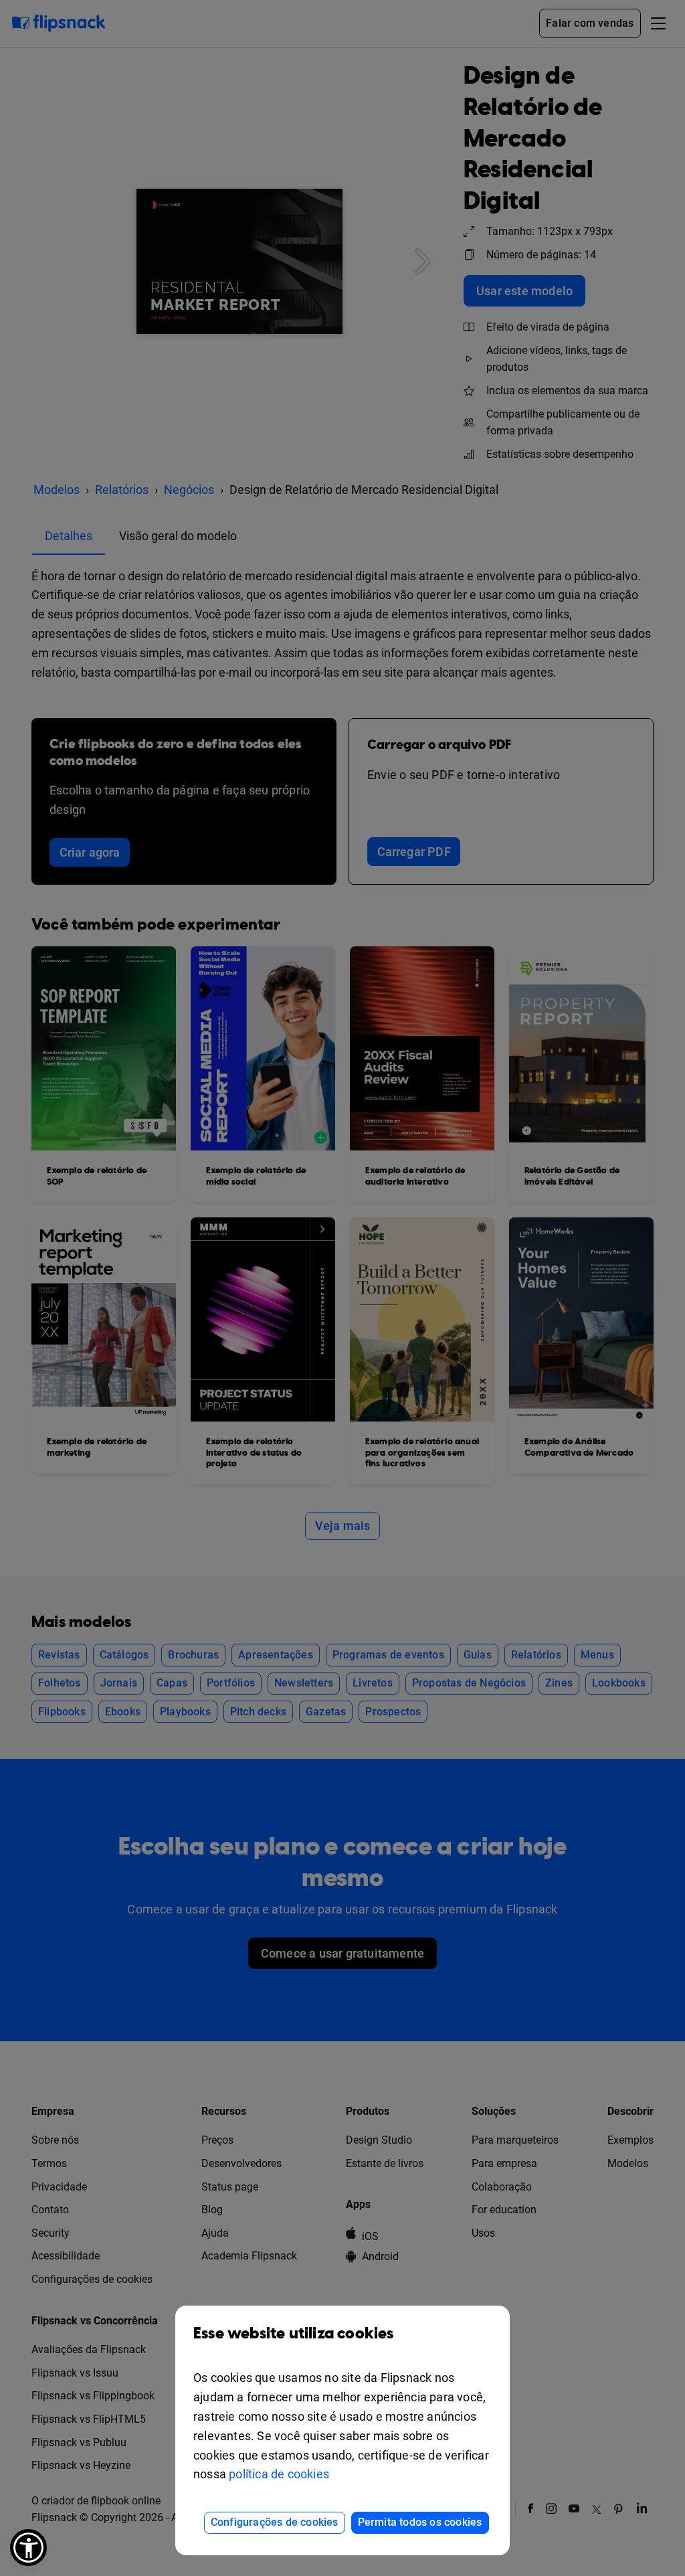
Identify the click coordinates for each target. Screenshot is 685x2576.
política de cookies (279, 2474)
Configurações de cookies (275, 2522)
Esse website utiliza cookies (294, 2334)
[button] (28, 2548)
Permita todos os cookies (420, 2522)
